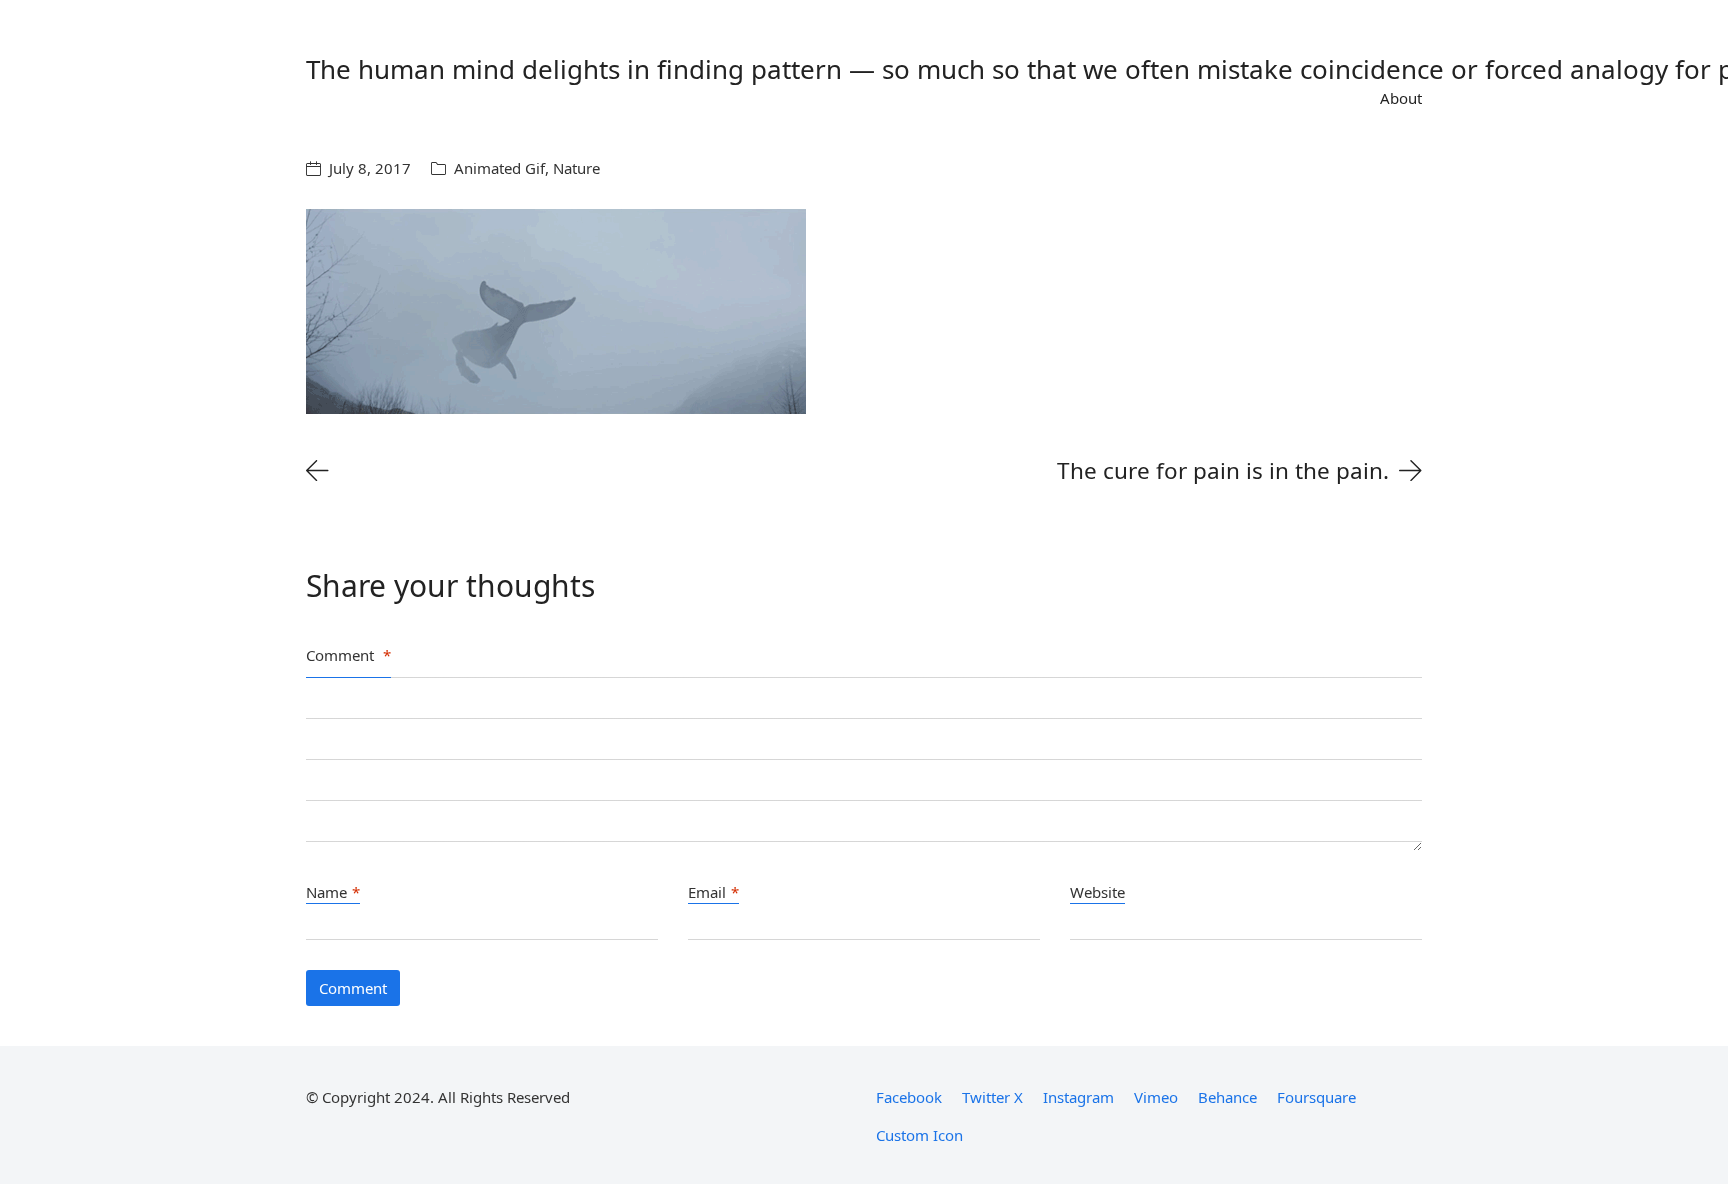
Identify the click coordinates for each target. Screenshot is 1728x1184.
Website (1097, 892)
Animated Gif (499, 168)
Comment (348, 655)
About (1401, 98)
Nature (576, 168)
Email (713, 892)
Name (333, 892)
